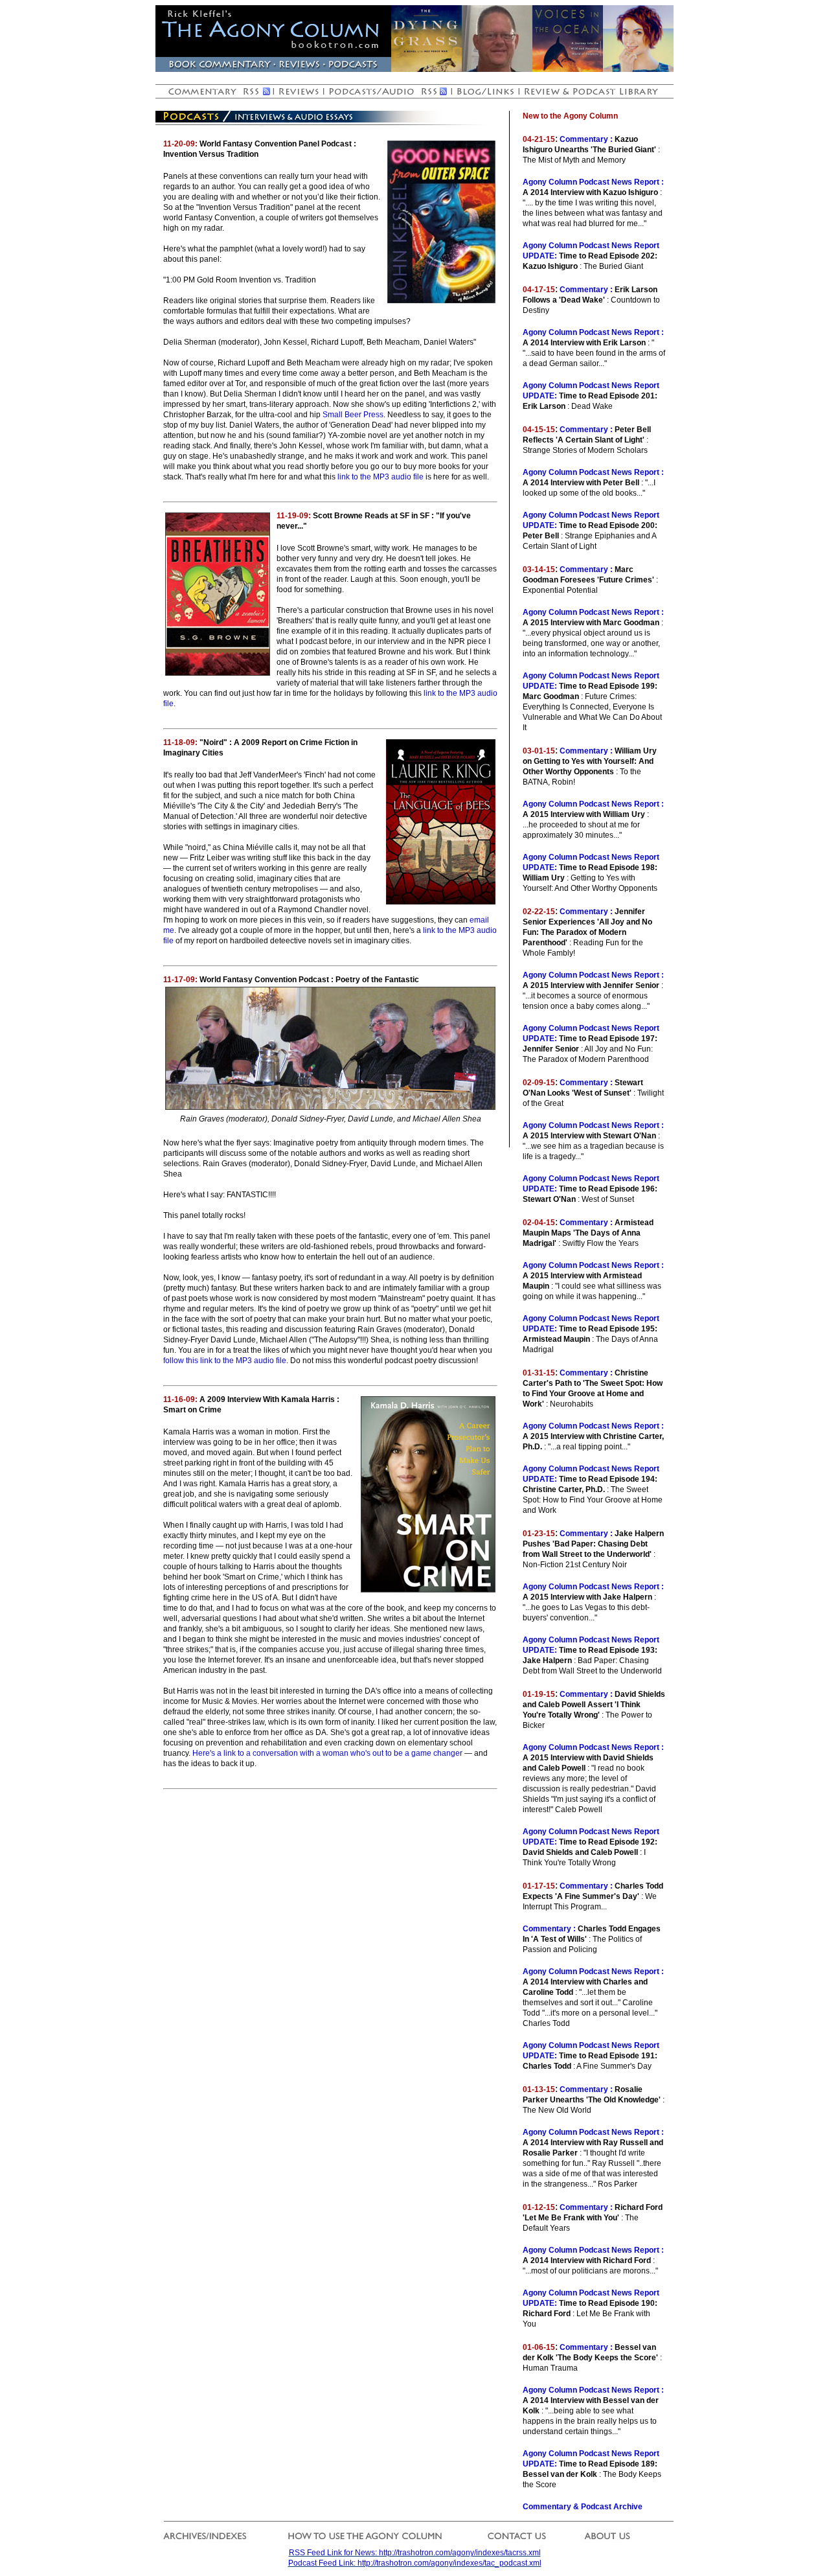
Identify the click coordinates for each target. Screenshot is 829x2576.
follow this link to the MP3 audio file (225, 1361)
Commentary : (586, 139)
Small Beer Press (353, 415)
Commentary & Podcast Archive (583, 2507)
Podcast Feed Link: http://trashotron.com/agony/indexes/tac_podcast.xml (415, 2563)
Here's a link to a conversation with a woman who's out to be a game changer (327, 1753)
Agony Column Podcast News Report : (593, 182)
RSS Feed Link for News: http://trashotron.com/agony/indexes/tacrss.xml (415, 2553)
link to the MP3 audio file (380, 477)
